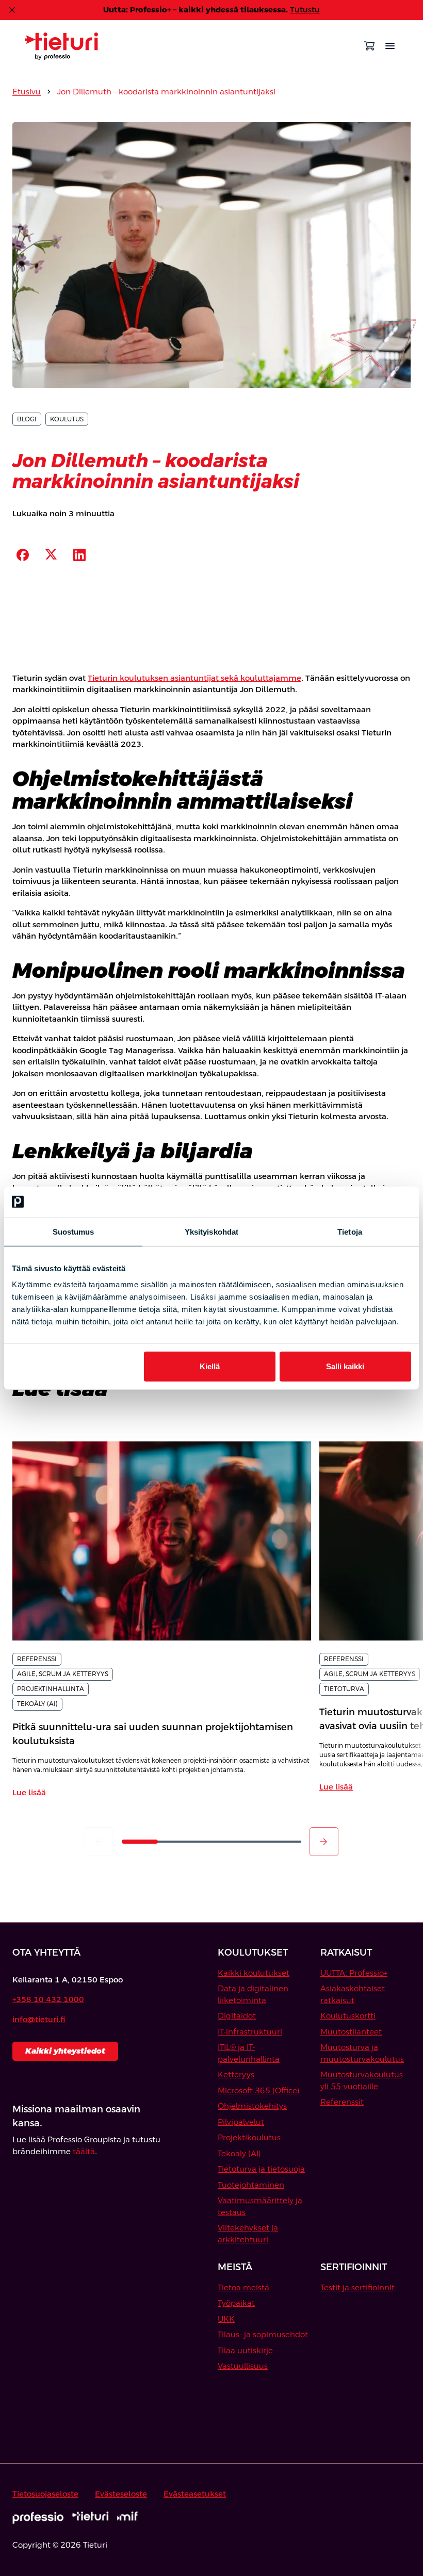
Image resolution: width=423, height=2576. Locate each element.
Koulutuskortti (348, 2016)
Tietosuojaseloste (45, 2494)
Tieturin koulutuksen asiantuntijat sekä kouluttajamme (194, 678)
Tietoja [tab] (350, 1231)
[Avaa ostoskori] (369, 46)
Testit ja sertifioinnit (357, 2287)
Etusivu (27, 92)
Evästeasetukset (195, 2494)
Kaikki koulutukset (254, 1973)
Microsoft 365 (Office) (259, 2090)
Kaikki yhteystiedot (65, 2051)
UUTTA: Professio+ (354, 1973)
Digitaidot (237, 2016)
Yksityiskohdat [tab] (211, 1231)
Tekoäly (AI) (239, 2153)
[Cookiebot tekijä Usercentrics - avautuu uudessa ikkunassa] (366, 1202)
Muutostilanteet (351, 2032)
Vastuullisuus (243, 2366)
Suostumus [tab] (74, 1231)
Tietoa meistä (243, 2287)
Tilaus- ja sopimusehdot (263, 2334)
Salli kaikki (345, 1366)
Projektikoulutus (249, 2137)
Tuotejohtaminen (251, 2185)
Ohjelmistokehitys (252, 2106)
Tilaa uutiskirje (245, 2350)
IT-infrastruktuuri (250, 2032)
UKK (226, 2319)
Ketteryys (236, 2074)
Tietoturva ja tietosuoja (261, 2169)
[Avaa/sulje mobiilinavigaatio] (390, 46)
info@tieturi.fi (39, 2019)
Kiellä (210, 1366)
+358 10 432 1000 (48, 1999)
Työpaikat (236, 2303)
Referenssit (342, 2102)
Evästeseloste (121, 2494)
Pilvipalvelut (241, 2122)
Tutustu (305, 10)
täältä (84, 2151)
